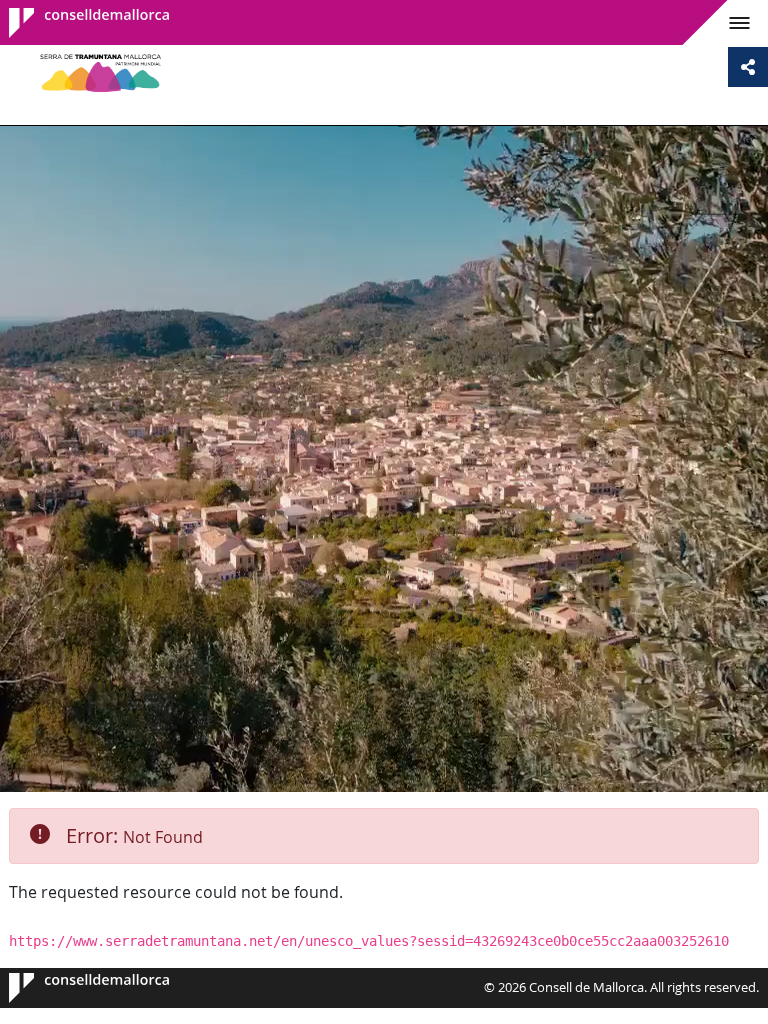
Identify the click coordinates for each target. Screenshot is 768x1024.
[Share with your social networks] (748, 67)
